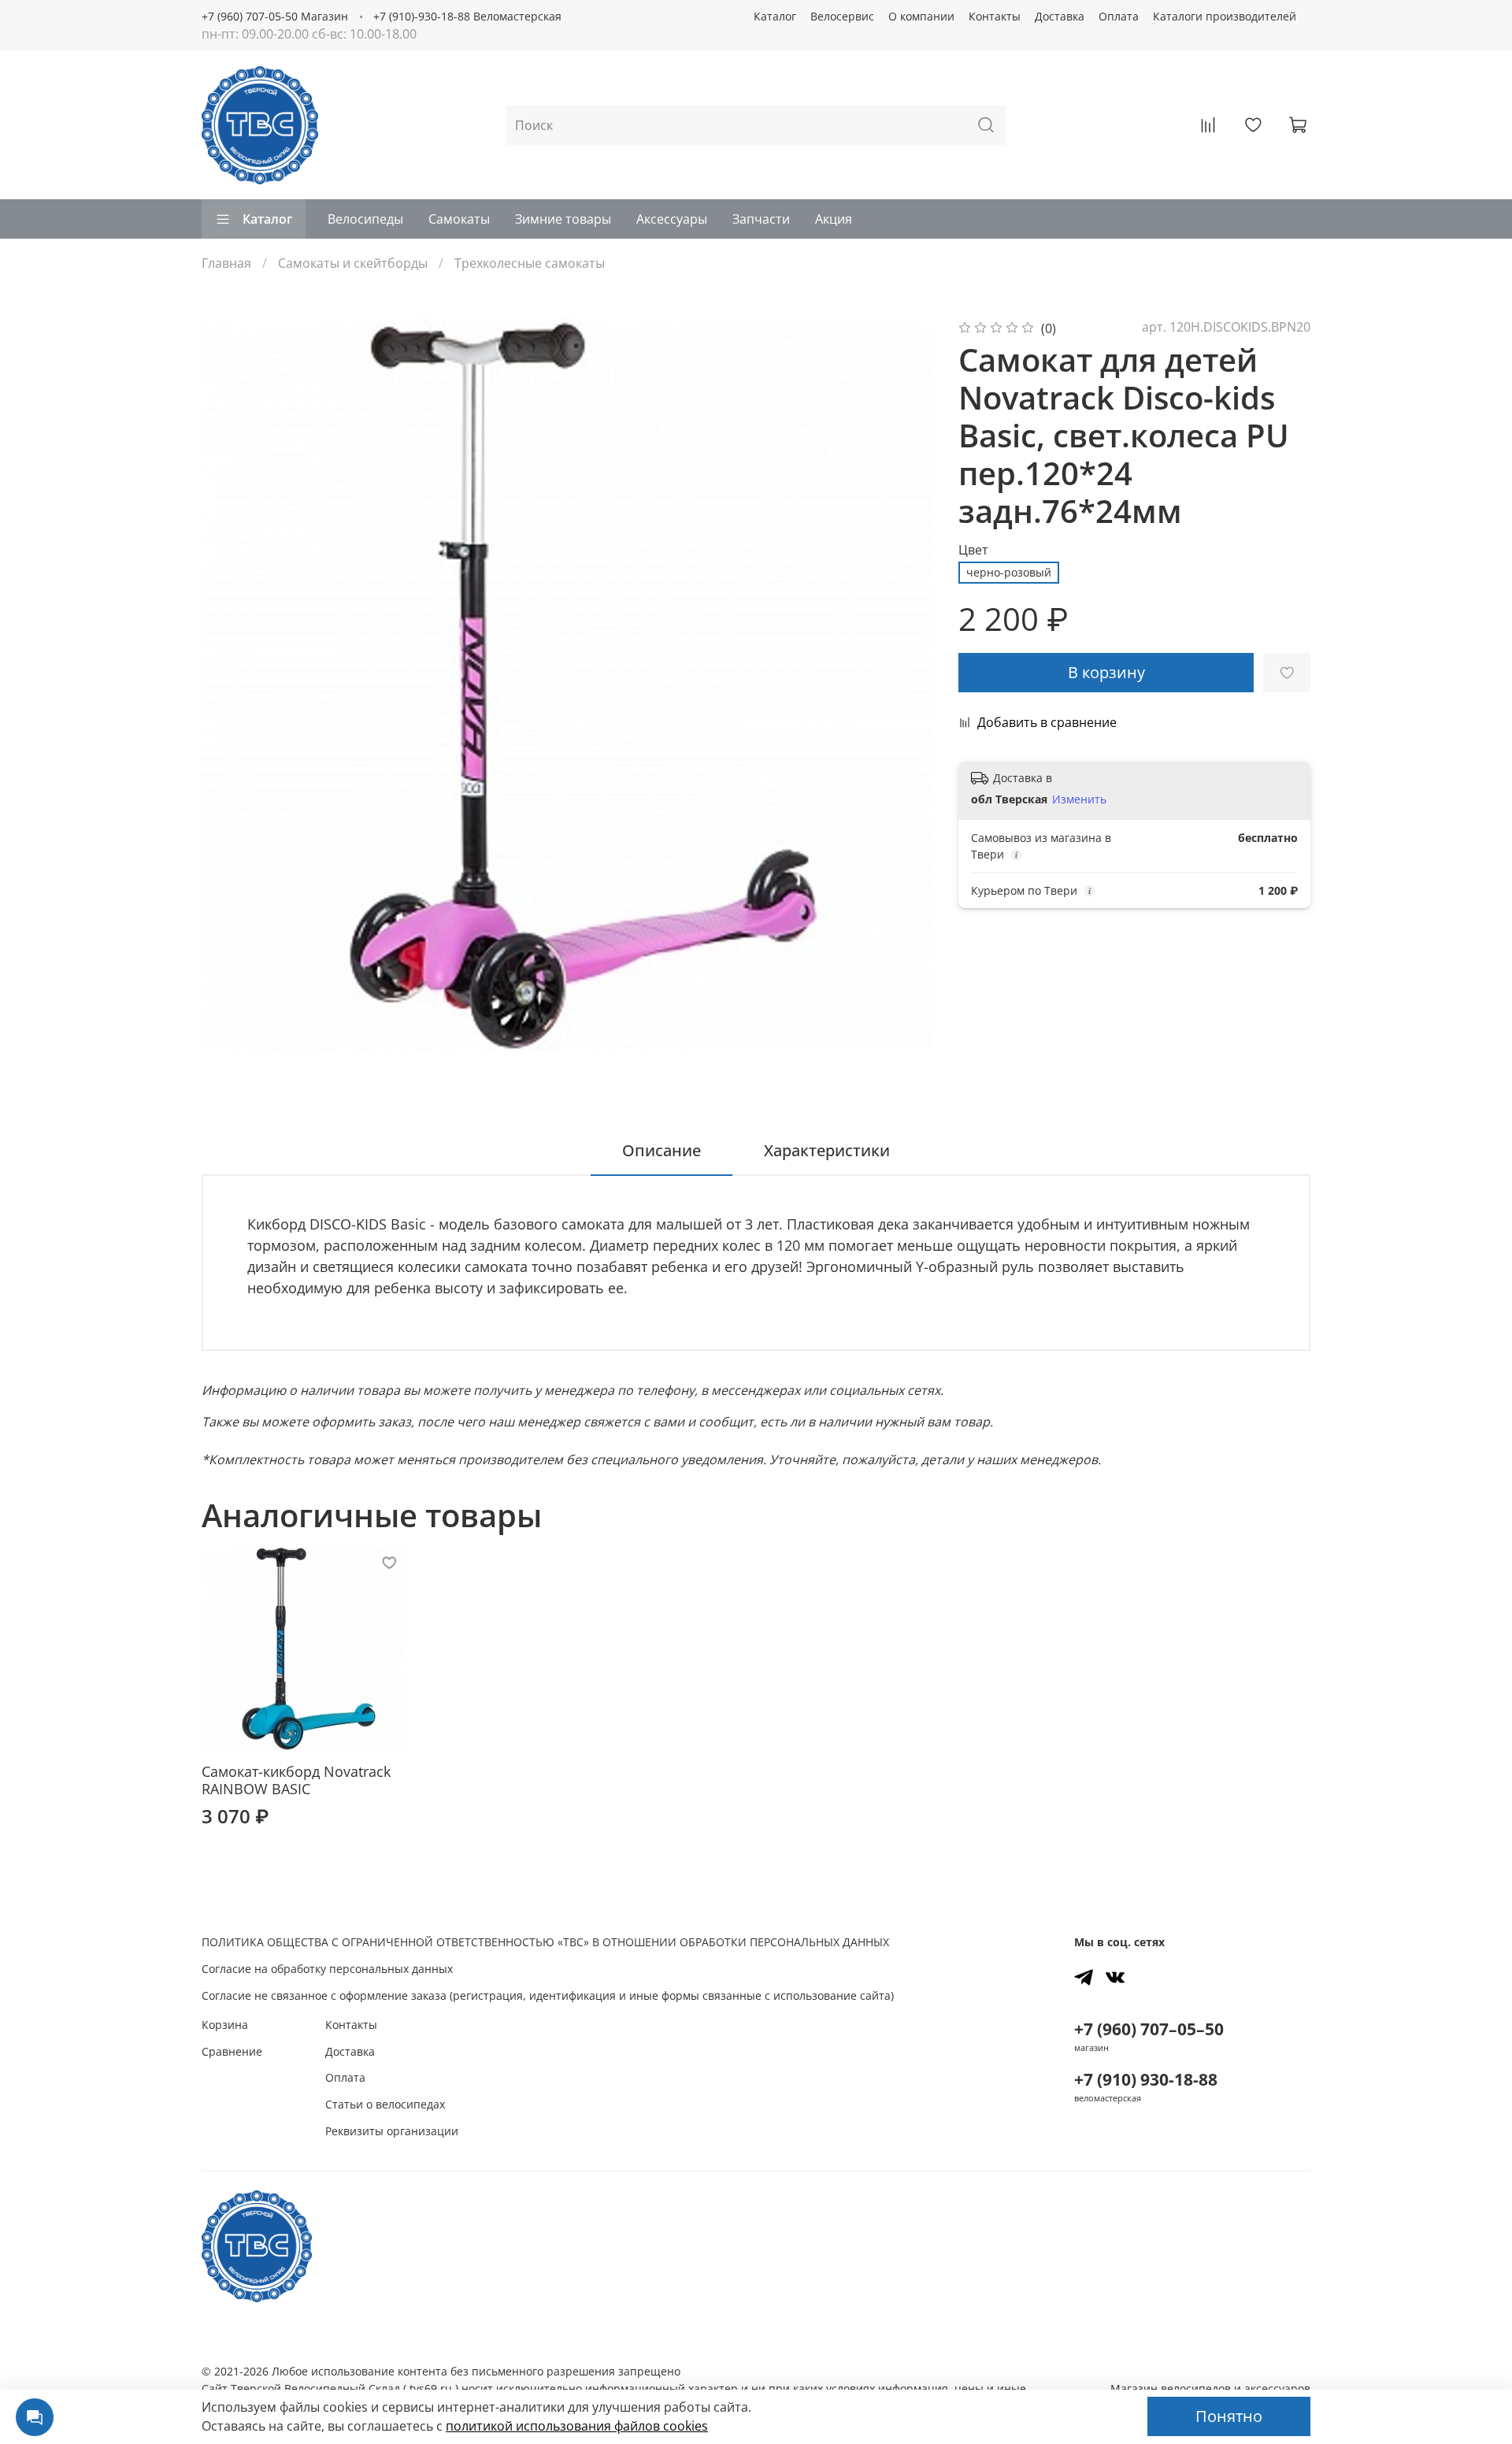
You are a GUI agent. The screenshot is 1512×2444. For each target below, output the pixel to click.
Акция (834, 219)
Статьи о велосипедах (385, 2104)
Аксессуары (672, 219)
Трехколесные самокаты (530, 263)
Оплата (1119, 16)
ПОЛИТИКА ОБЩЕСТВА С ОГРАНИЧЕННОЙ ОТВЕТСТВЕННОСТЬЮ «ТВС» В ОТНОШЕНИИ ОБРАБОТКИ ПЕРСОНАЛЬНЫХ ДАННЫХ (545, 1942)
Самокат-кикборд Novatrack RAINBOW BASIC (296, 1780)
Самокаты (459, 219)
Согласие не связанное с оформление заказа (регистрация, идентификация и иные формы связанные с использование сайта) (548, 1995)
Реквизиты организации (392, 2131)
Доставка (1060, 16)
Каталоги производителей (1225, 16)
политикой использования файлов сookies (577, 2426)
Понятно (1229, 2416)
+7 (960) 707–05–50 (1149, 2029)
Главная (226, 263)
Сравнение (232, 2051)
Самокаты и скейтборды (353, 263)
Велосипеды (365, 219)
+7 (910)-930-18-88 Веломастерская (467, 16)
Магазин (1210, 2388)
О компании (921, 16)
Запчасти (761, 219)
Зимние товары (563, 219)
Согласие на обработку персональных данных (327, 1969)
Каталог (775, 16)
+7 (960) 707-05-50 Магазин (275, 16)
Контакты (995, 16)
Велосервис (842, 16)
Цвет (973, 550)
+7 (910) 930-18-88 (1146, 2079)
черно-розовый (1009, 572)
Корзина (225, 2025)
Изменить (1079, 799)
